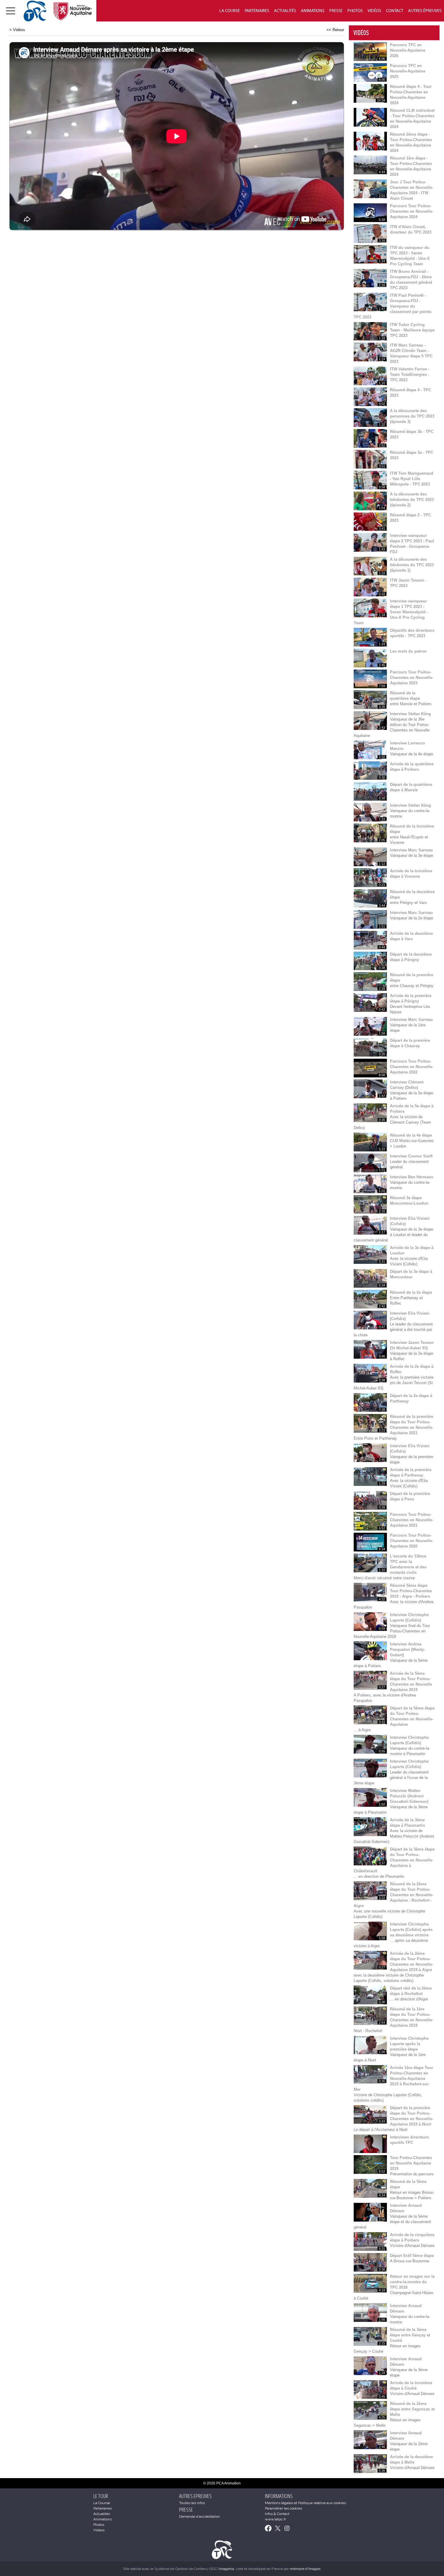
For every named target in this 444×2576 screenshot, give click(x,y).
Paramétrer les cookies (283, 2508)
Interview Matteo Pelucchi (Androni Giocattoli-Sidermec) (409, 1796)
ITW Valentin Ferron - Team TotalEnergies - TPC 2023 (410, 374)
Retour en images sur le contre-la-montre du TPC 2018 (412, 2282)
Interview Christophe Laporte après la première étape (409, 2044)
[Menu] (11, 11)
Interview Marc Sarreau (411, 850)
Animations (313, 11)
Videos (99, 2530)
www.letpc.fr (275, 2519)
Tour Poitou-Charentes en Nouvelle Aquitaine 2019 (411, 2163)
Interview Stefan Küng (410, 714)
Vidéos (374, 11)
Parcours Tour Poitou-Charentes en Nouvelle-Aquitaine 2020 (412, 1541)
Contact (395, 11)
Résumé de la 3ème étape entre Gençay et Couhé (410, 2335)
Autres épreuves (425, 11)
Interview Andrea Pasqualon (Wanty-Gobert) (407, 1650)
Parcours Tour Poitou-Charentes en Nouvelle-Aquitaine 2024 (412, 211)
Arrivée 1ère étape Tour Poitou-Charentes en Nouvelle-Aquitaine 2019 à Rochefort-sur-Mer (393, 2079)
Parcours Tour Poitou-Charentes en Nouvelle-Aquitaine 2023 (412, 678)
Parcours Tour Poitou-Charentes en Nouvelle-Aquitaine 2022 (412, 1067)
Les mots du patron (408, 651)
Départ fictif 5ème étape (412, 2256)
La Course (230, 11)
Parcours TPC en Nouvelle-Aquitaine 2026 (408, 50)
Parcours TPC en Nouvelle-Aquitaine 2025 (408, 71)
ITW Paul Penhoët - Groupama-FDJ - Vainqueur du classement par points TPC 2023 (393, 306)
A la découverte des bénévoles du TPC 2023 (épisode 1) (412, 565)
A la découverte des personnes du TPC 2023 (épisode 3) (412, 416)
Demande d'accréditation (199, 2516)
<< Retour (335, 30)
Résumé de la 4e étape (411, 1135)
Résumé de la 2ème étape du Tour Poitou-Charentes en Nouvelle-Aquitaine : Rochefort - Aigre (393, 1895)
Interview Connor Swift (411, 1156)
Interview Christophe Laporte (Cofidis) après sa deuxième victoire (411, 1930)
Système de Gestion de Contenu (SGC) (194, 2569)
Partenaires (257, 11)
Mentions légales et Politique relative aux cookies (305, 2503)
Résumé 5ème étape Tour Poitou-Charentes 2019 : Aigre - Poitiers (411, 1591)
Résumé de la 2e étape (411, 1292)
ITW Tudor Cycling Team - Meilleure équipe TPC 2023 (412, 330)
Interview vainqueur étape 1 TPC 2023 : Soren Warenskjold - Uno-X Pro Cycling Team (391, 612)
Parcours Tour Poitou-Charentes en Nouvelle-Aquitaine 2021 (412, 1520)
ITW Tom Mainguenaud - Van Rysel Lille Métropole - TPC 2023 (412, 479)
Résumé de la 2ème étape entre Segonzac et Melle (412, 2409)
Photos (355, 11)
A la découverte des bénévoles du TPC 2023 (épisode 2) (412, 500)
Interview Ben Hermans (412, 1177)
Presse (336, 11)
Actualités (285, 11)
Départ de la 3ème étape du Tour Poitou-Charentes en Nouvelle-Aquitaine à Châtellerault (394, 1860)
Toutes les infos (192, 2503)
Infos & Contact (277, 2514)
